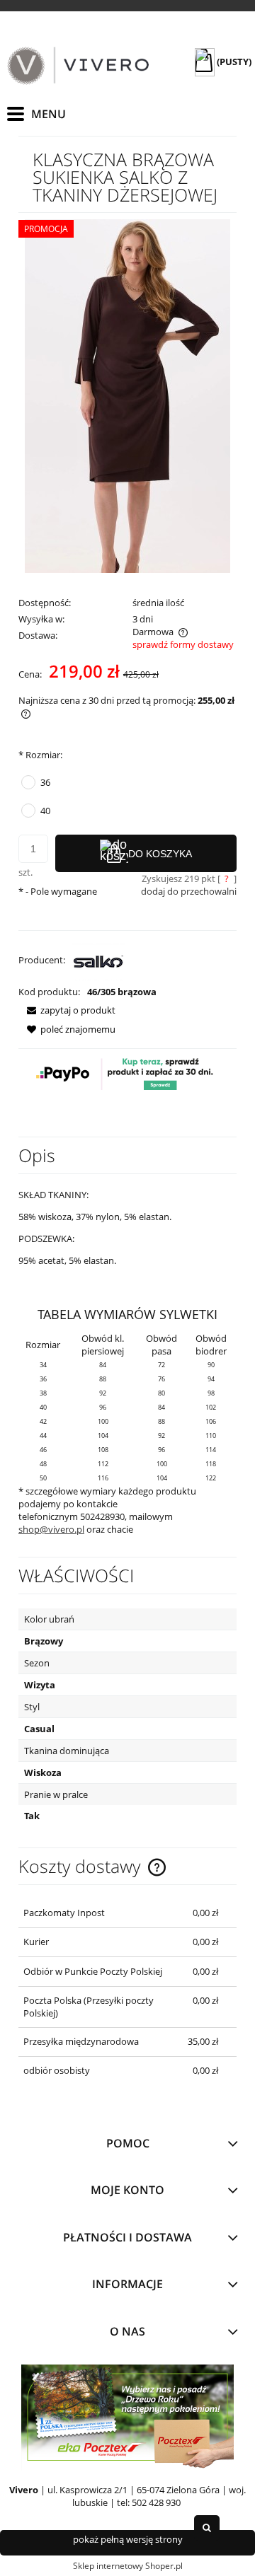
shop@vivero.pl (51, 1529)
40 (45, 811)
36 (45, 782)
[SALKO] (99, 960)
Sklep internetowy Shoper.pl (128, 2566)
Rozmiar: (40, 755)
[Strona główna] (78, 66)
